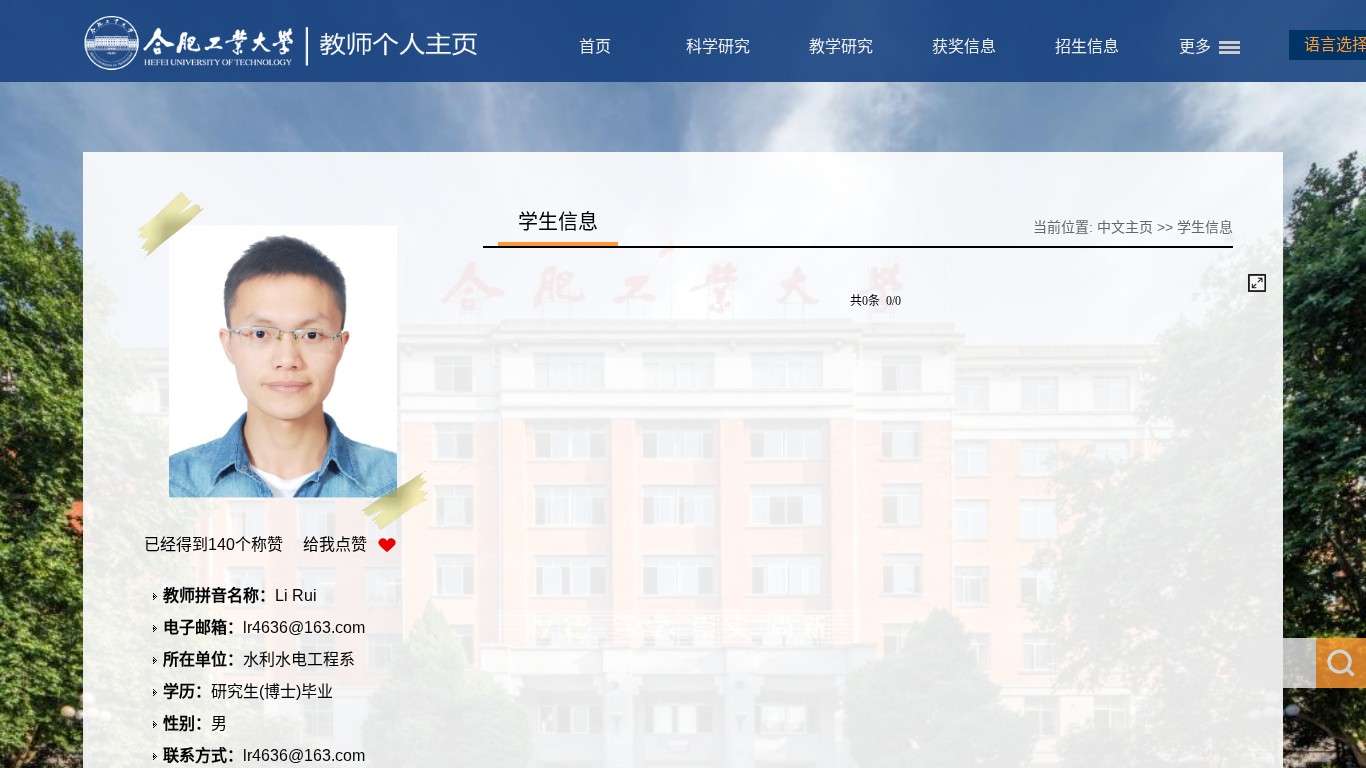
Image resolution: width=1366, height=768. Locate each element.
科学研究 (718, 46)
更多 (1195, 46)
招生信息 (1087, 46)
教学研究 (841, 46)
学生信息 (1205, 227)
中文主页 (1125, 227)
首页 (595, 46)
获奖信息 (964, 46)
